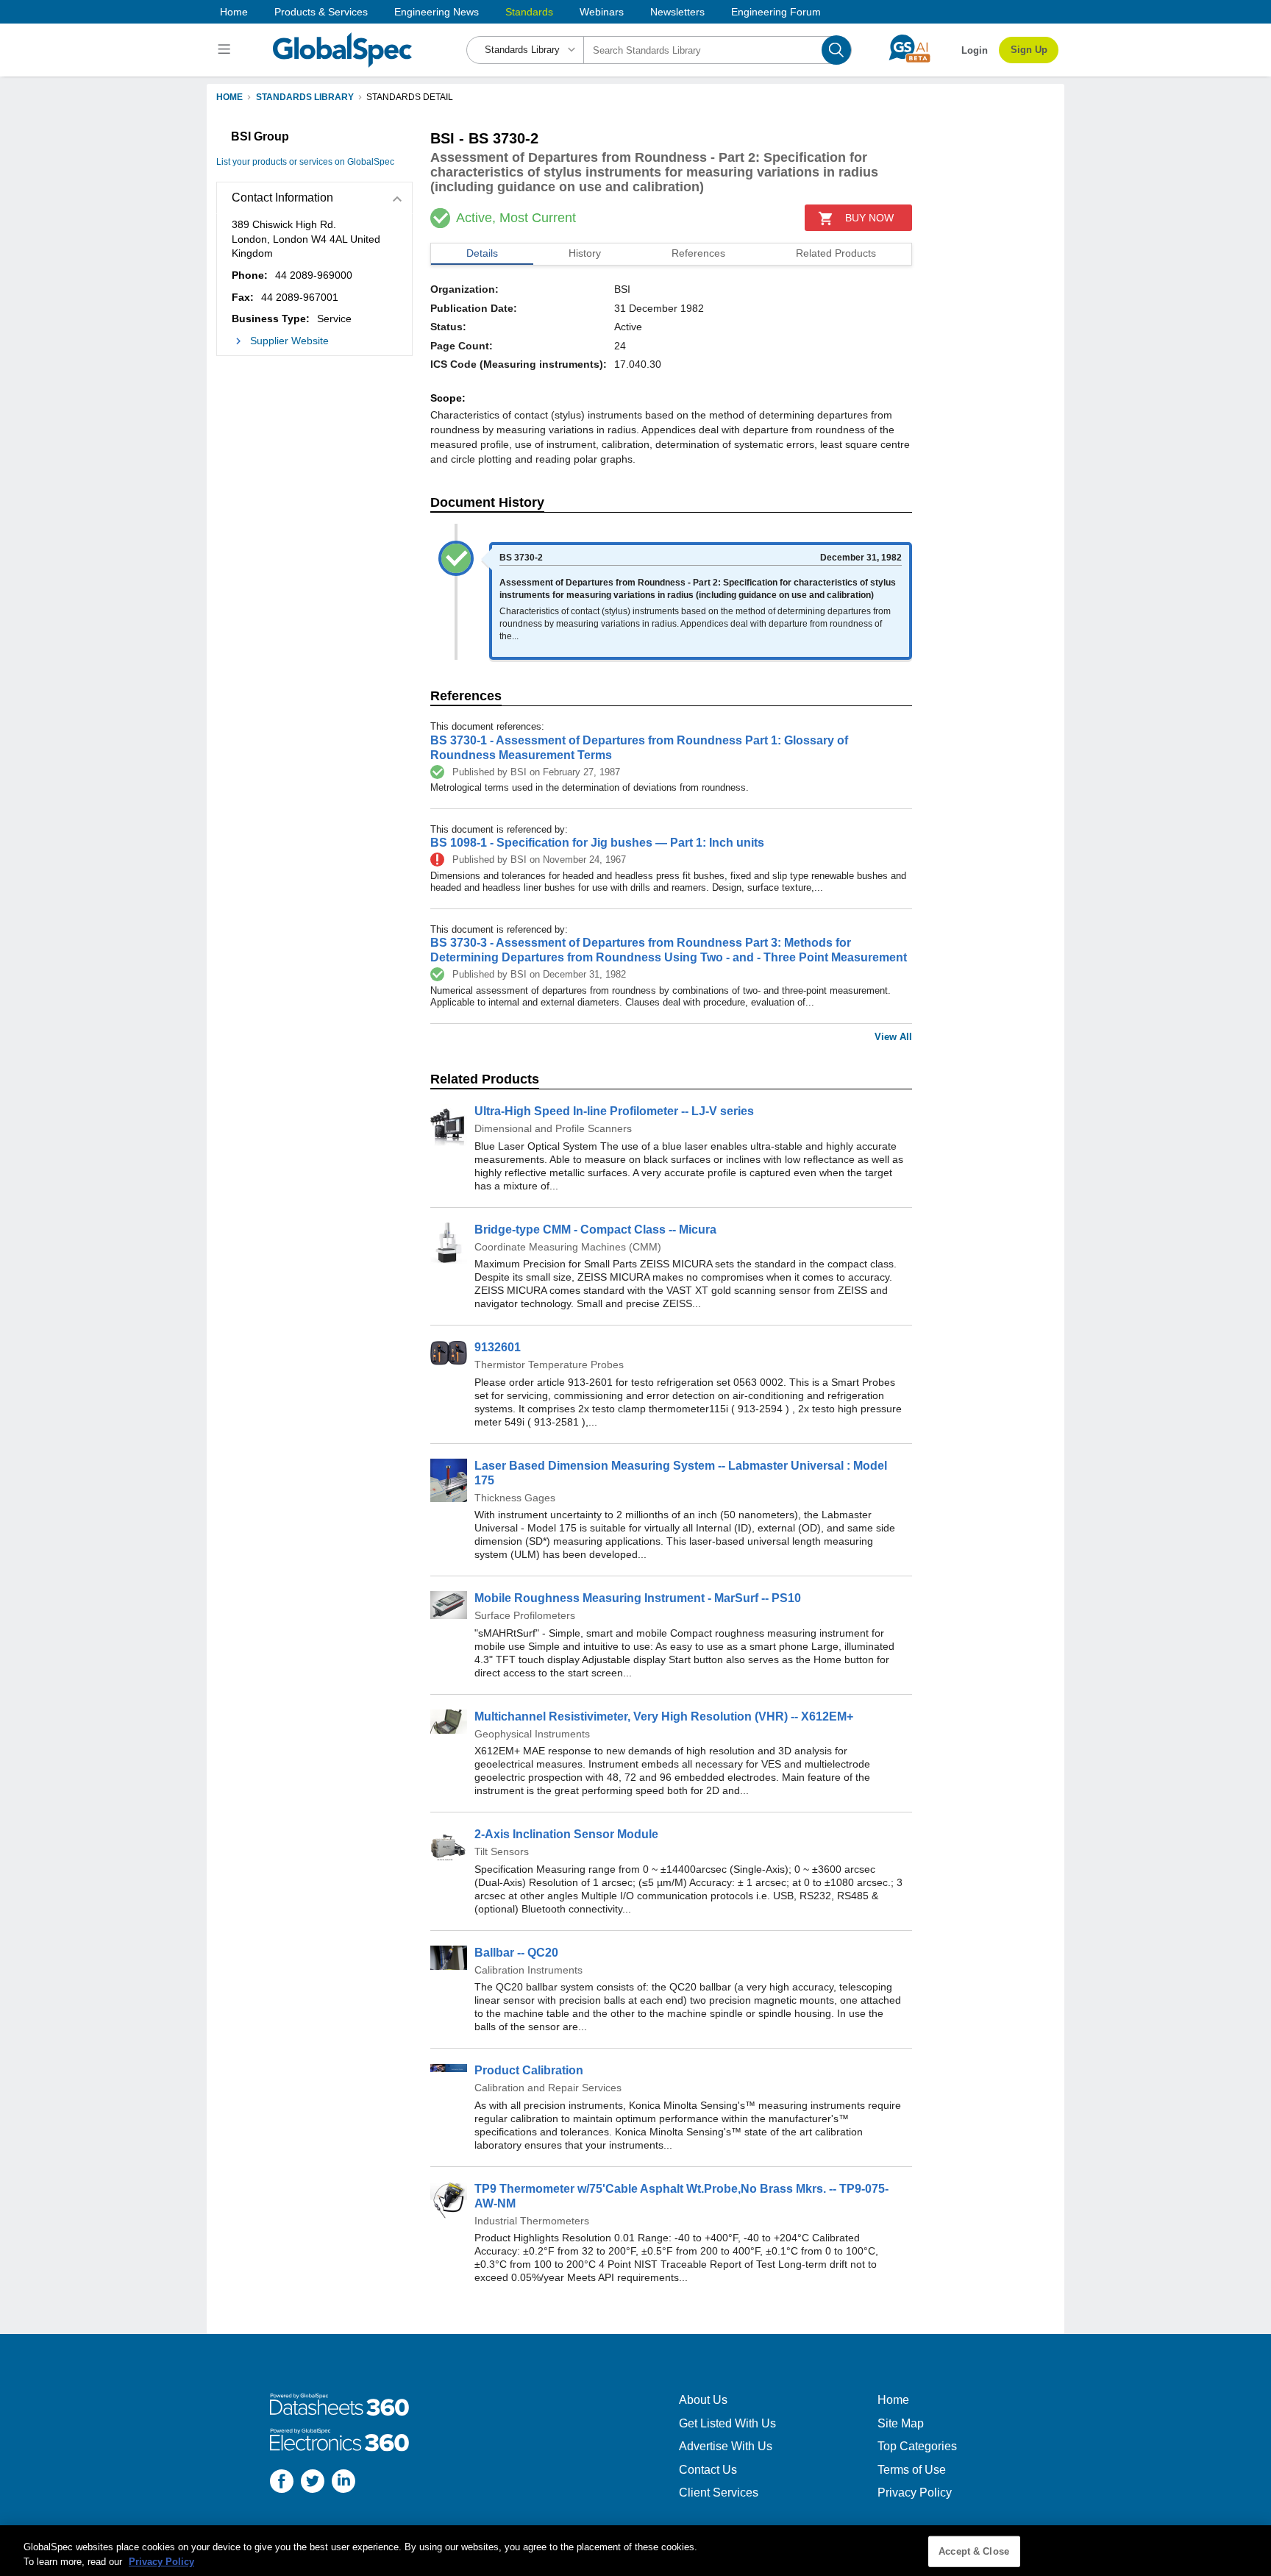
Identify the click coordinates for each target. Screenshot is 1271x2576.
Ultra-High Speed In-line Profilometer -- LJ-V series (614, 1111)
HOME (229, 97)
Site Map (901, 2423)
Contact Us (708, 2470)
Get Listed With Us (727, 2423)
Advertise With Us (726, 2446)
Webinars (602, 12)
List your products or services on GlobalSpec (305, 162)
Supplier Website (289, 341)
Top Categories (917, 2446)
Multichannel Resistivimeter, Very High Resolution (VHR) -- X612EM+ (664, 1716)
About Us (703, 2400)
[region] (635, 2551)
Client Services (719, 2493)
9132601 (498, 1347)
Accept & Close (974, 2551)
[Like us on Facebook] (282, 2483)
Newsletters (677, 12)
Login (975, 50)
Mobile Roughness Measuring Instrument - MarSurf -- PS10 (638, 1598)
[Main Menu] (226, 50)
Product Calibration (529, 2070)
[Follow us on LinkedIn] (343, 2483)
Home (234, 12)
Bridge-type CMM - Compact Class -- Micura (595, 1230)
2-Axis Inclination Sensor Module (566, 1834)
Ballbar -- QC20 (516, 1953)
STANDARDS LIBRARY (305, 97)
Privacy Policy (915, 2493)
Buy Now (869, 218)
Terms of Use (912, 2470)
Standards (529, 12)
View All (893, 1037)
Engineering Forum (776, 12)
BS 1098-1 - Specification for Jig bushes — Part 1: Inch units (597, 843)
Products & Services (321, 12)
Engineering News (437, 12)
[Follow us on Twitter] (313, 2483)
